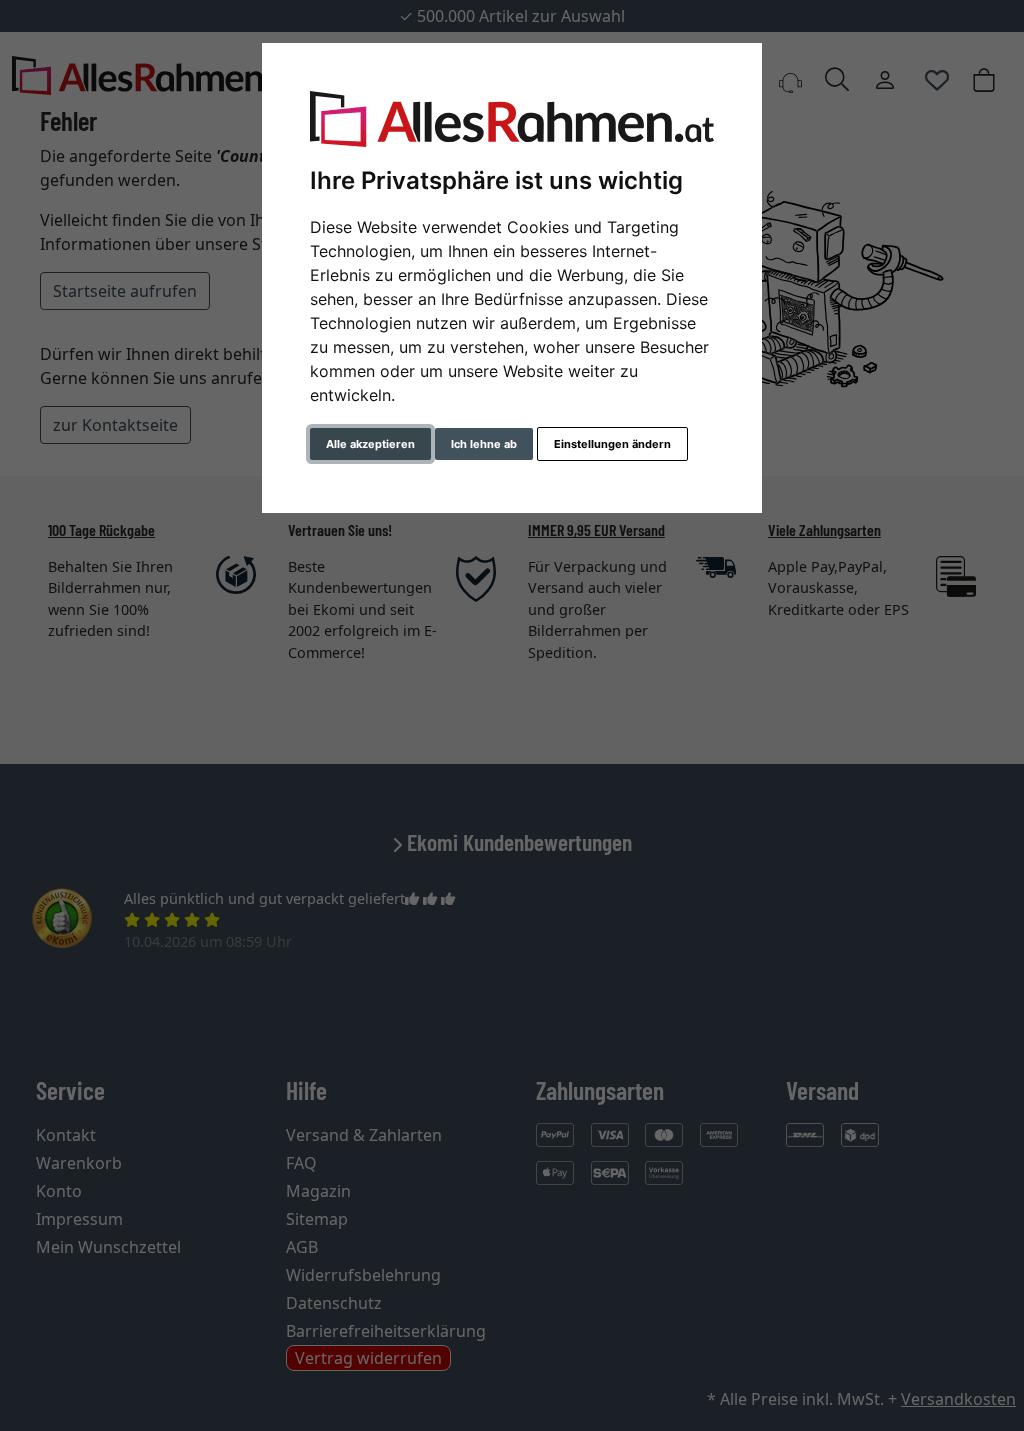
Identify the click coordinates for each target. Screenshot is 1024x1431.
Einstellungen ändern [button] (612, 444)
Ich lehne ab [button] (484, 444)
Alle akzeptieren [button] (370, 444)
